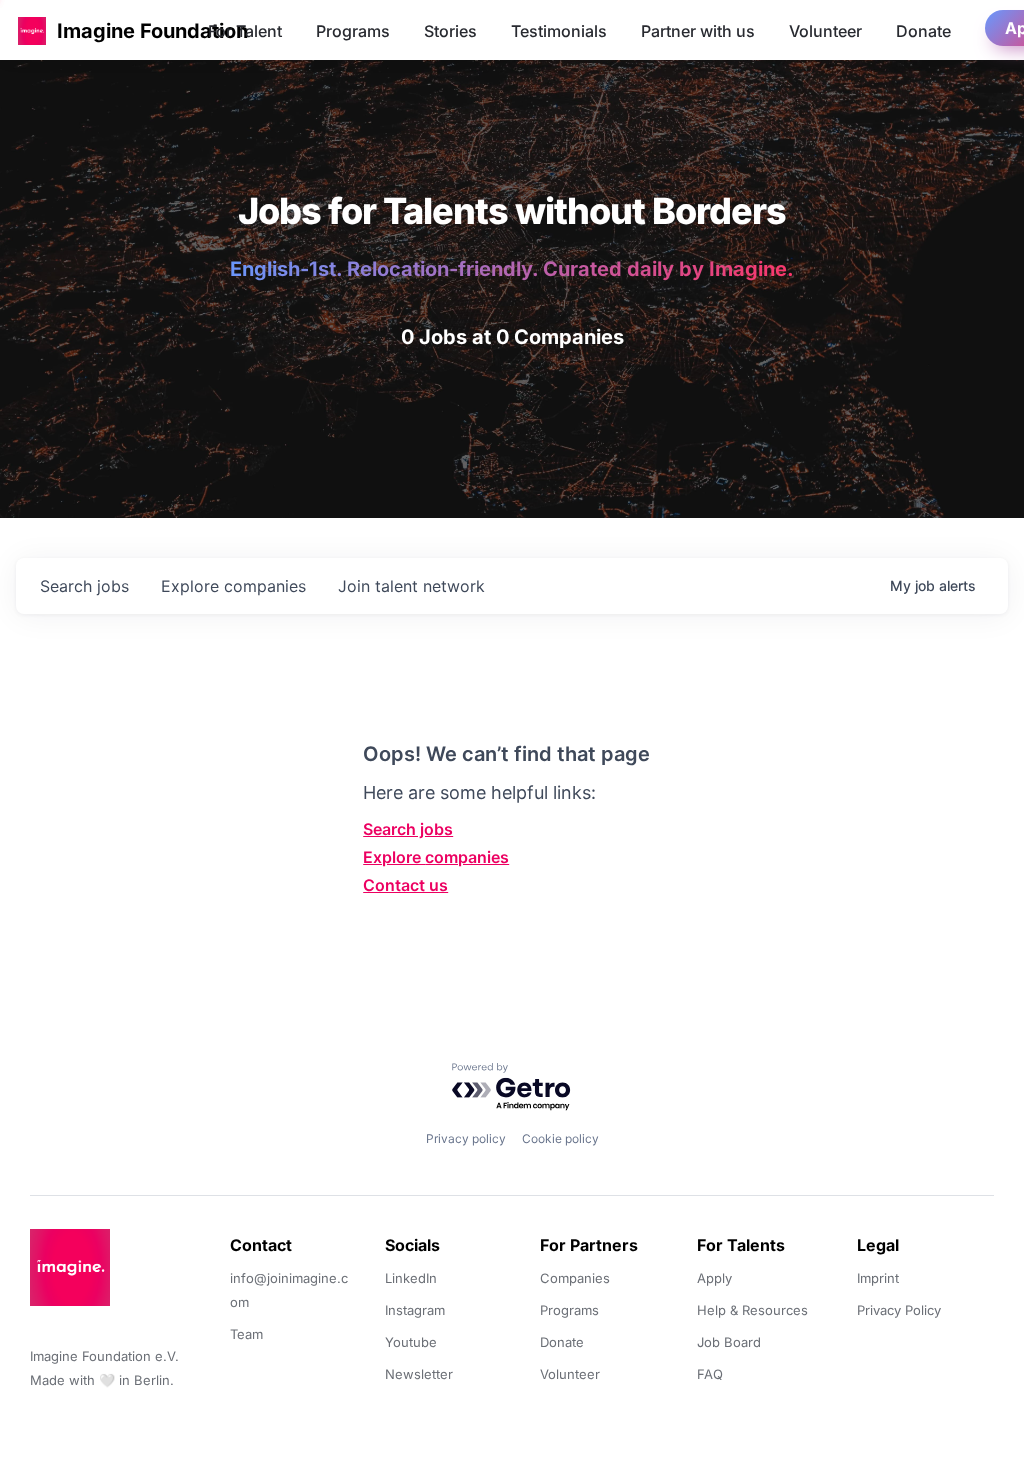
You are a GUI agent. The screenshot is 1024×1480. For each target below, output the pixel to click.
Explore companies (436, 857)
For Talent (245, 31)
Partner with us (698, 31)
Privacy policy (466, 1138)
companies (233, 586)
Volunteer (825, 31)
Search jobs (408, 829)
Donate (923, 31)
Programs (353, 31)
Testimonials (559, 31)
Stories (450, 31)
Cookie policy (560, 1138)
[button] (32, 30)
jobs (84, 586)
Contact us (405, 885)
